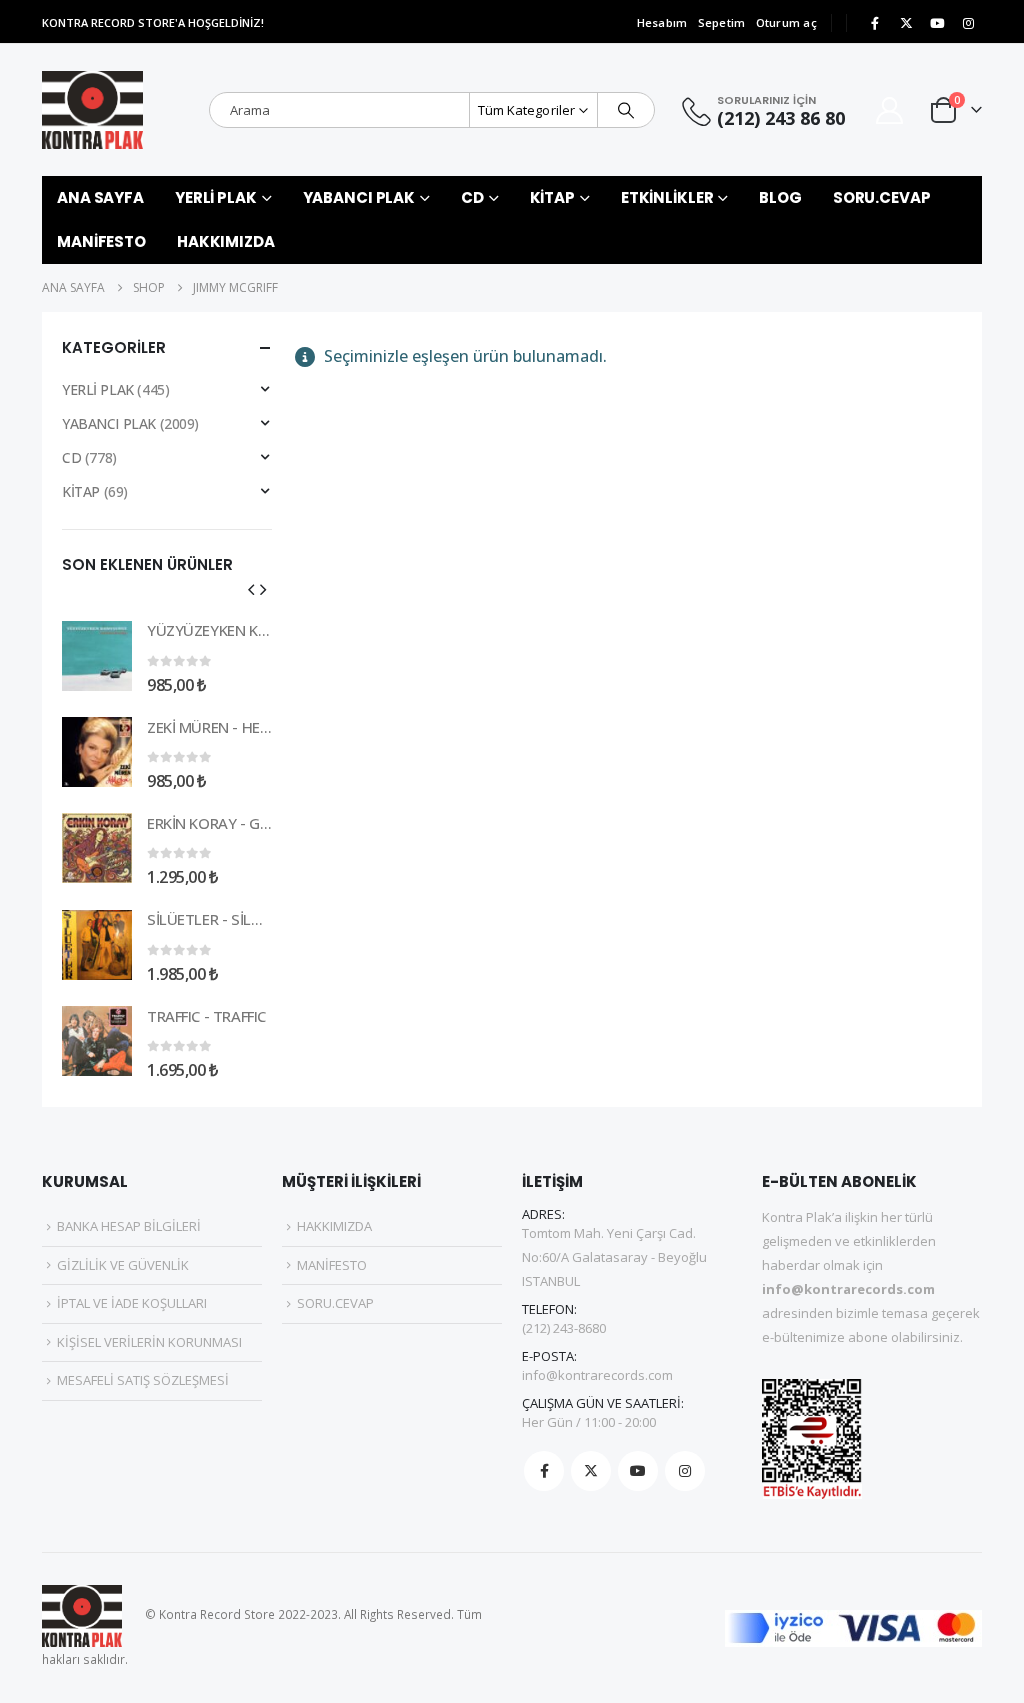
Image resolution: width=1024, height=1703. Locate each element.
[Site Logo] (92, 110)
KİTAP (552, 197)
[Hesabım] (890, 110)
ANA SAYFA (100, 197)
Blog (780, 197)
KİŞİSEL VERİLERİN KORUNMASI (149, 1342)
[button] (251, 589)
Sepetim (722, 22)
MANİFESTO (101, 241)
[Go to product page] (97, 656)
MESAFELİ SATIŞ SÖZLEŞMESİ (143, 1380)
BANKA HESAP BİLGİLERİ (129, 1226)
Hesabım (662, 22)
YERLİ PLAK (216, 197)
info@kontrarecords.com (597, 1375)
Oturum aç (786, 22)
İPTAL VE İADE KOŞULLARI (132, 1303)
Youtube (638, 1471)
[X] (906, 23)
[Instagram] (968, 23)
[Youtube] (937, 23)
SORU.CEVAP (882, 197)
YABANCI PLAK (359, 197)
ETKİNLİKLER (667, 197)
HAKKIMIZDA (226, 241)
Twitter (591, 1471)
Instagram (685, 1471)
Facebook (544, 1471)
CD (472, 197)
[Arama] (626, 110)
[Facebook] (875, 23)
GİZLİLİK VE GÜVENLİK (123, 1265)
